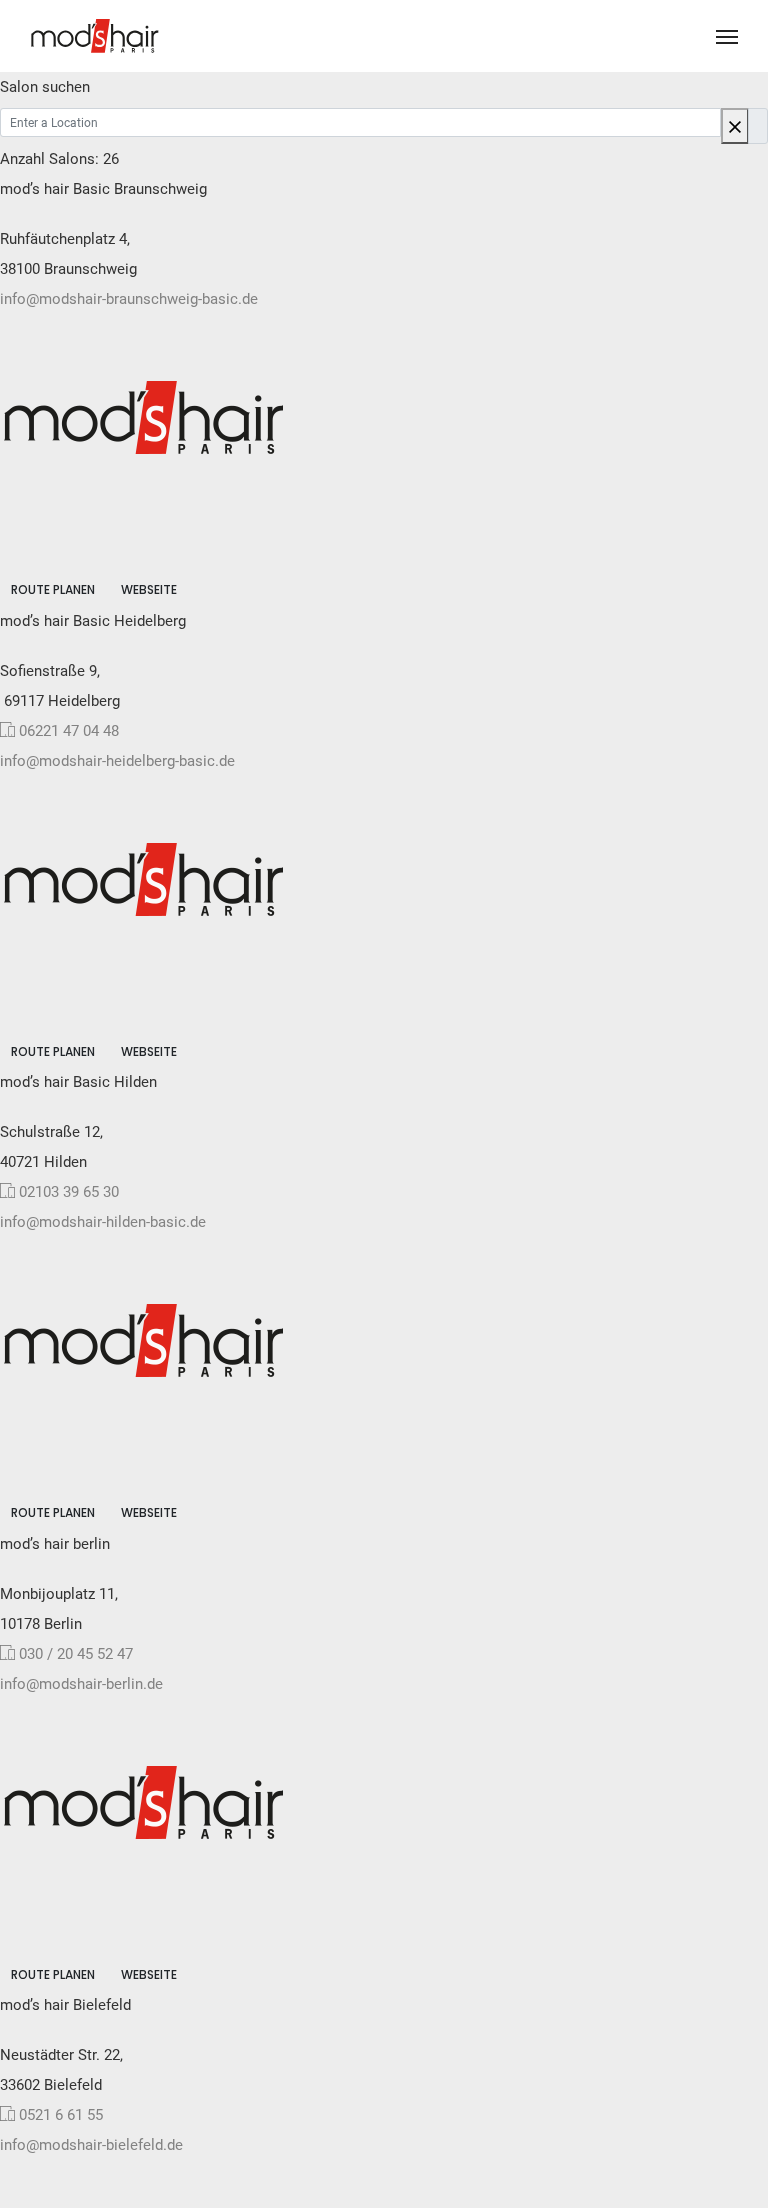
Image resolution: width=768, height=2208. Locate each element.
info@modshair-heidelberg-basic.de (117, 761)
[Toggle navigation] (727, 37)
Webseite (149, 589)
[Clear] (735, 126)
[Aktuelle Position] (758, 126)
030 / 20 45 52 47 (76, 1654)
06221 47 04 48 (69, 731)
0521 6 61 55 (61, 2115)
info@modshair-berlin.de (81, 1684)
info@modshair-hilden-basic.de (103, 1222)
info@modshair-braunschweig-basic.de (129, 299)
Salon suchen (45, 87)
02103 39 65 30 (69, 1192)
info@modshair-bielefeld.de (91, 2145)
